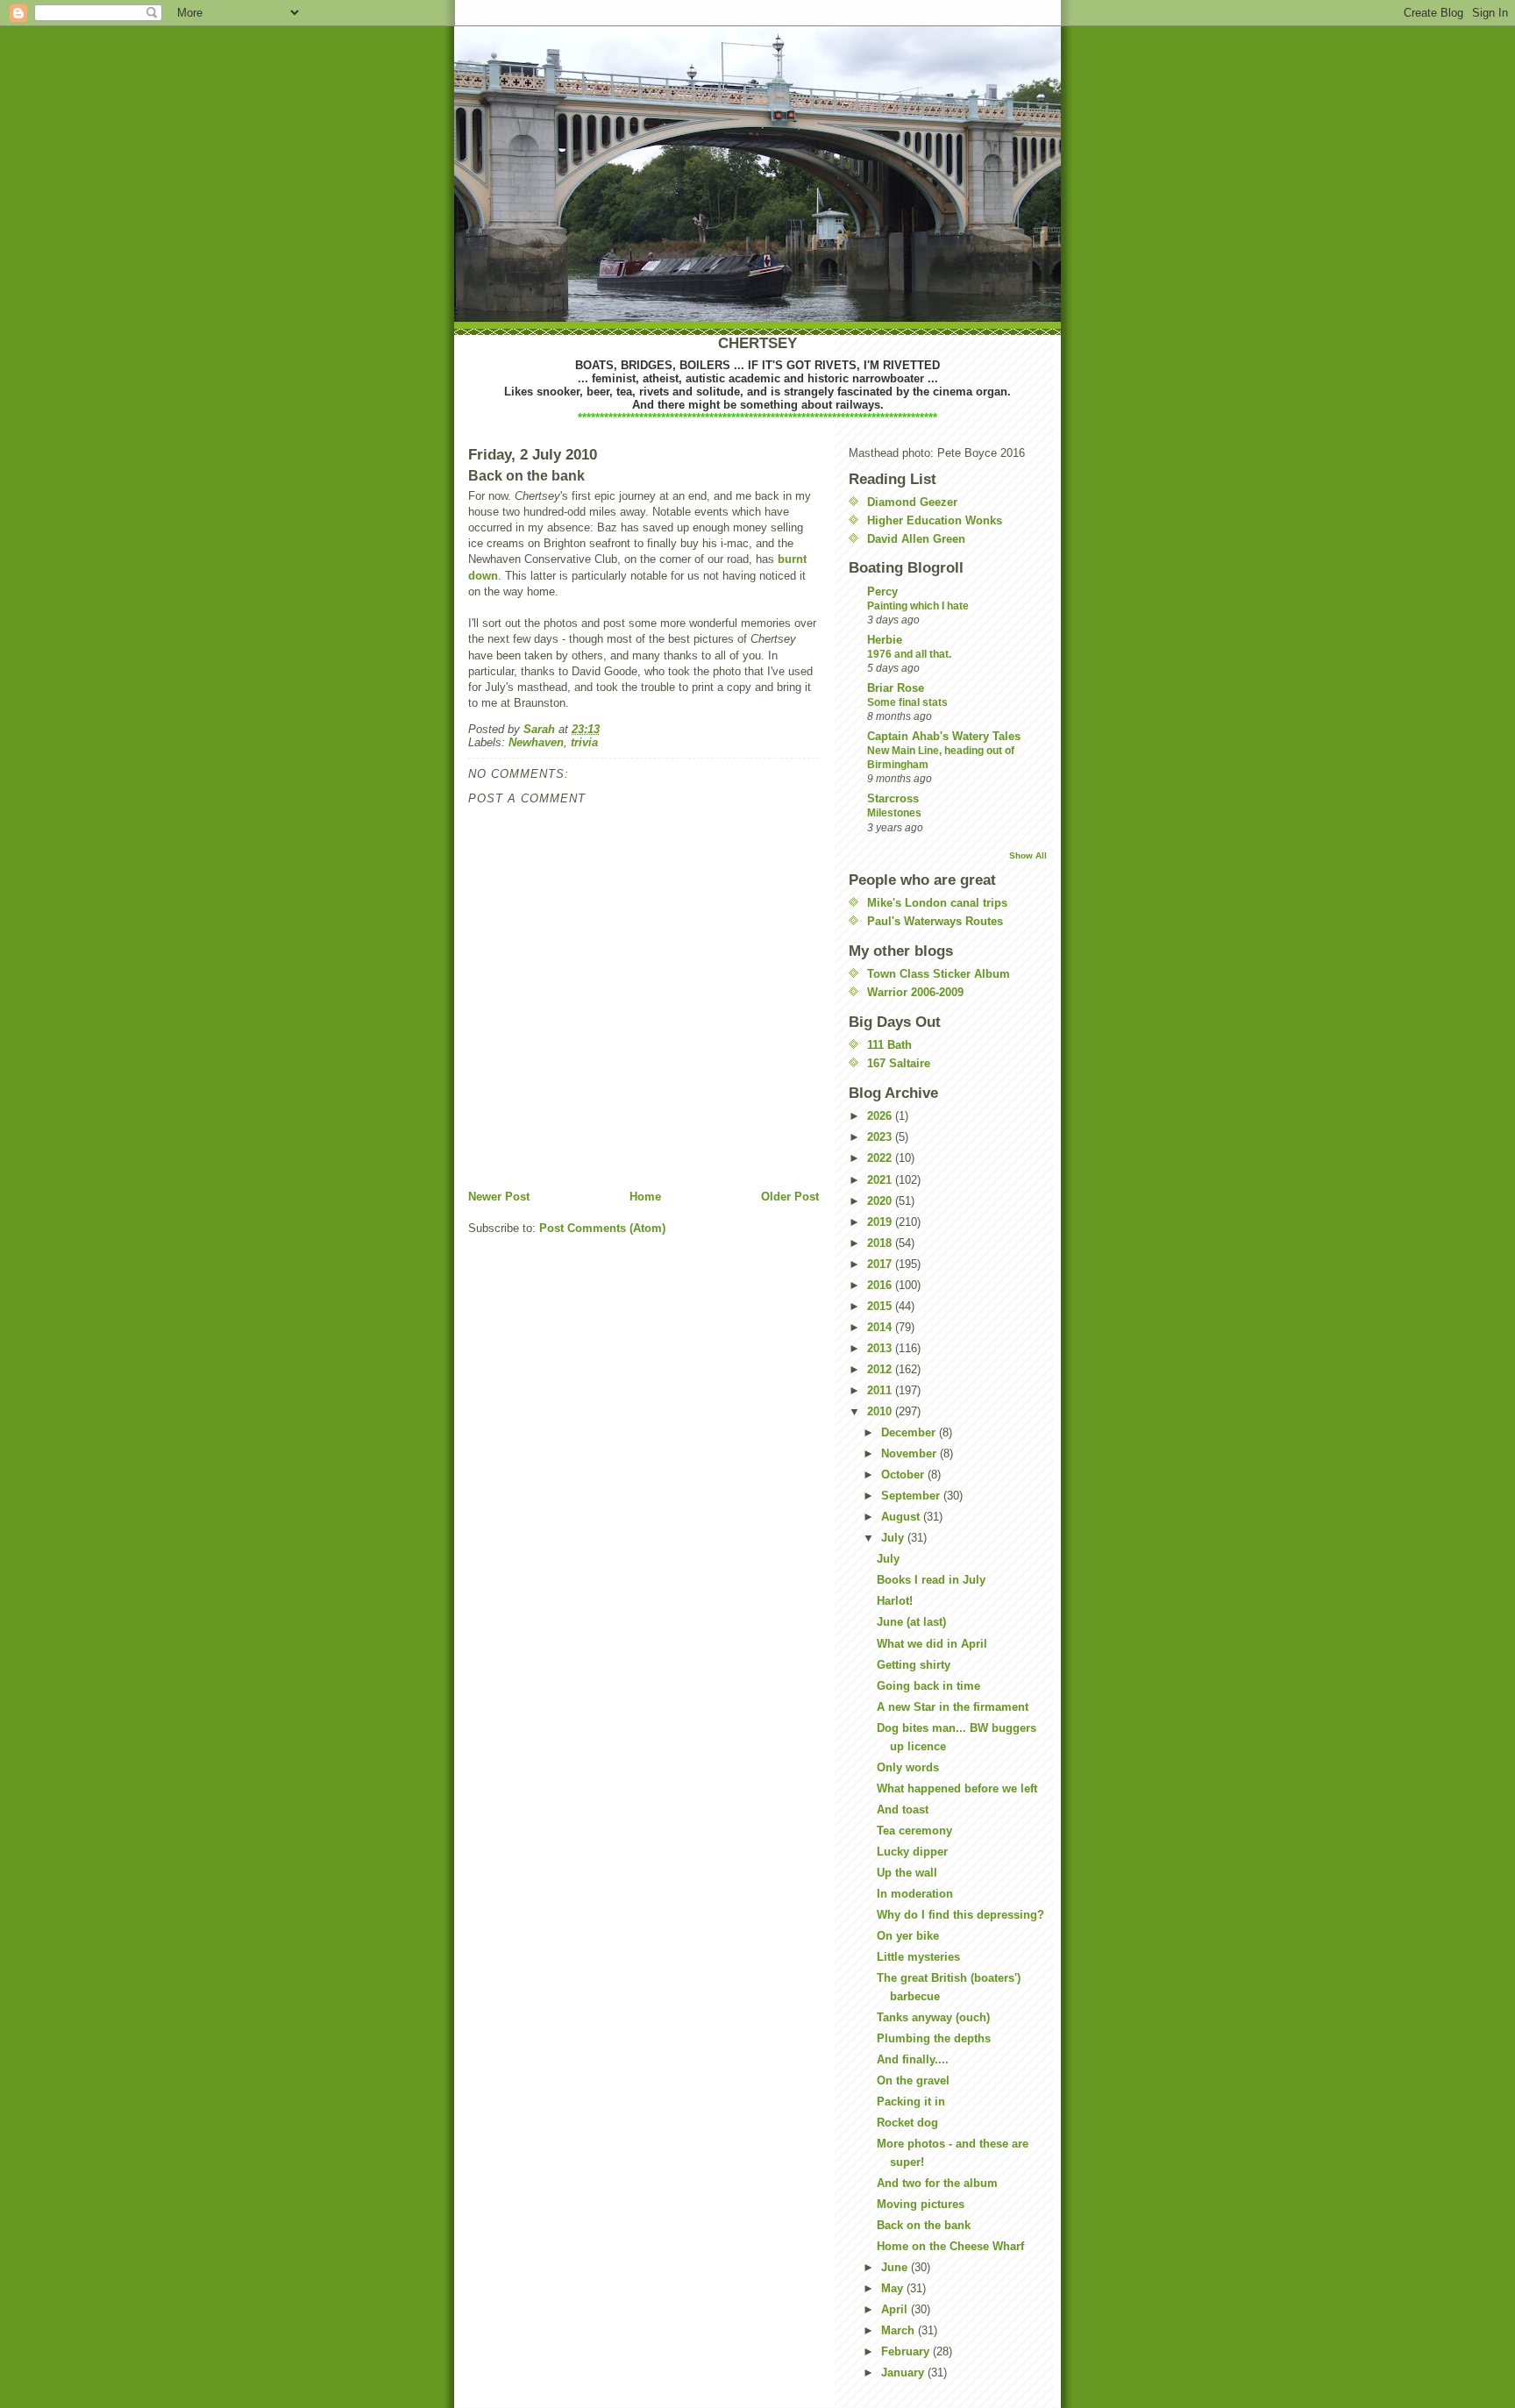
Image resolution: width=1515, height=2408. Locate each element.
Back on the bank (924, 2225)
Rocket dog (907, 2123)
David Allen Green (916, 539)
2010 (881, 1411)
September (912, 1496)
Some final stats (907, 702)
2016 (881, 1285)
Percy (882, 591)
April (896, 2309)
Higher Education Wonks (935, 520)
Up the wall (907, 1873)
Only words (908, 1767)
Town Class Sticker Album (939, 974)
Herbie (885, 640)
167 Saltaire (899, 1063)
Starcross (893, 798)
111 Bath (889, 1045)
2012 (881, 1369)
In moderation (915, 1894)
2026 (881, 1116)
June (896, 2267)
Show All (1028, 855)
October (904, 1475)
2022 (881, 1158)
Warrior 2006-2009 (915, 992)
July (894, 1538)
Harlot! (895, 1601)
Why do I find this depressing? (960, 1915)
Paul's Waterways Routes (935, 921)
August (902, 1517)
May (894, 2288)
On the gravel (913, 2080)
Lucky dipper (912, 1852)
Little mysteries (918, 1957)
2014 (881, 1327)
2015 (881, 1306)
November (910, 1453)
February (907, 2351)
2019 (881, 1222)
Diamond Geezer (912, 502)
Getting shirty (914, 1665)
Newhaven (536, 742)
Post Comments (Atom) (602, 1228)
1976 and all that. (909, 654)
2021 (881, 1180)
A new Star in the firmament (953, 1707)
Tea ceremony (914, 1831)
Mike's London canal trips (937, 903)
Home (645, 1197)
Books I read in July (931, 1580)
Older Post (790, 1197)
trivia (584, 742)
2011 (881, 1390)
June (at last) (911, 1622)
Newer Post (499, 1197)
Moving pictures (921, 2204)
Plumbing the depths (934, 2038)
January (904, 2372)
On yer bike (908, 1936)
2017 (881, 1264)
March (900, 2330)
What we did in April (932, 1644)
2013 (881, 1348)
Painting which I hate (918, 606)
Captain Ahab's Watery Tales (944, 736)
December (910, 1432)
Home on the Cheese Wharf (950, 2246)
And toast (903, 1810)
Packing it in (911, 2102)
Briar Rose (896, 688)
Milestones (894, 813)
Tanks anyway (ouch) (933, 2017)
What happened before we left (957, 1788)
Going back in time (928, 1686)
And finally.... (913, 2059)
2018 (881, 1243)
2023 (881, 1137)
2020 (881, 1201)
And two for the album (937, 2183)
